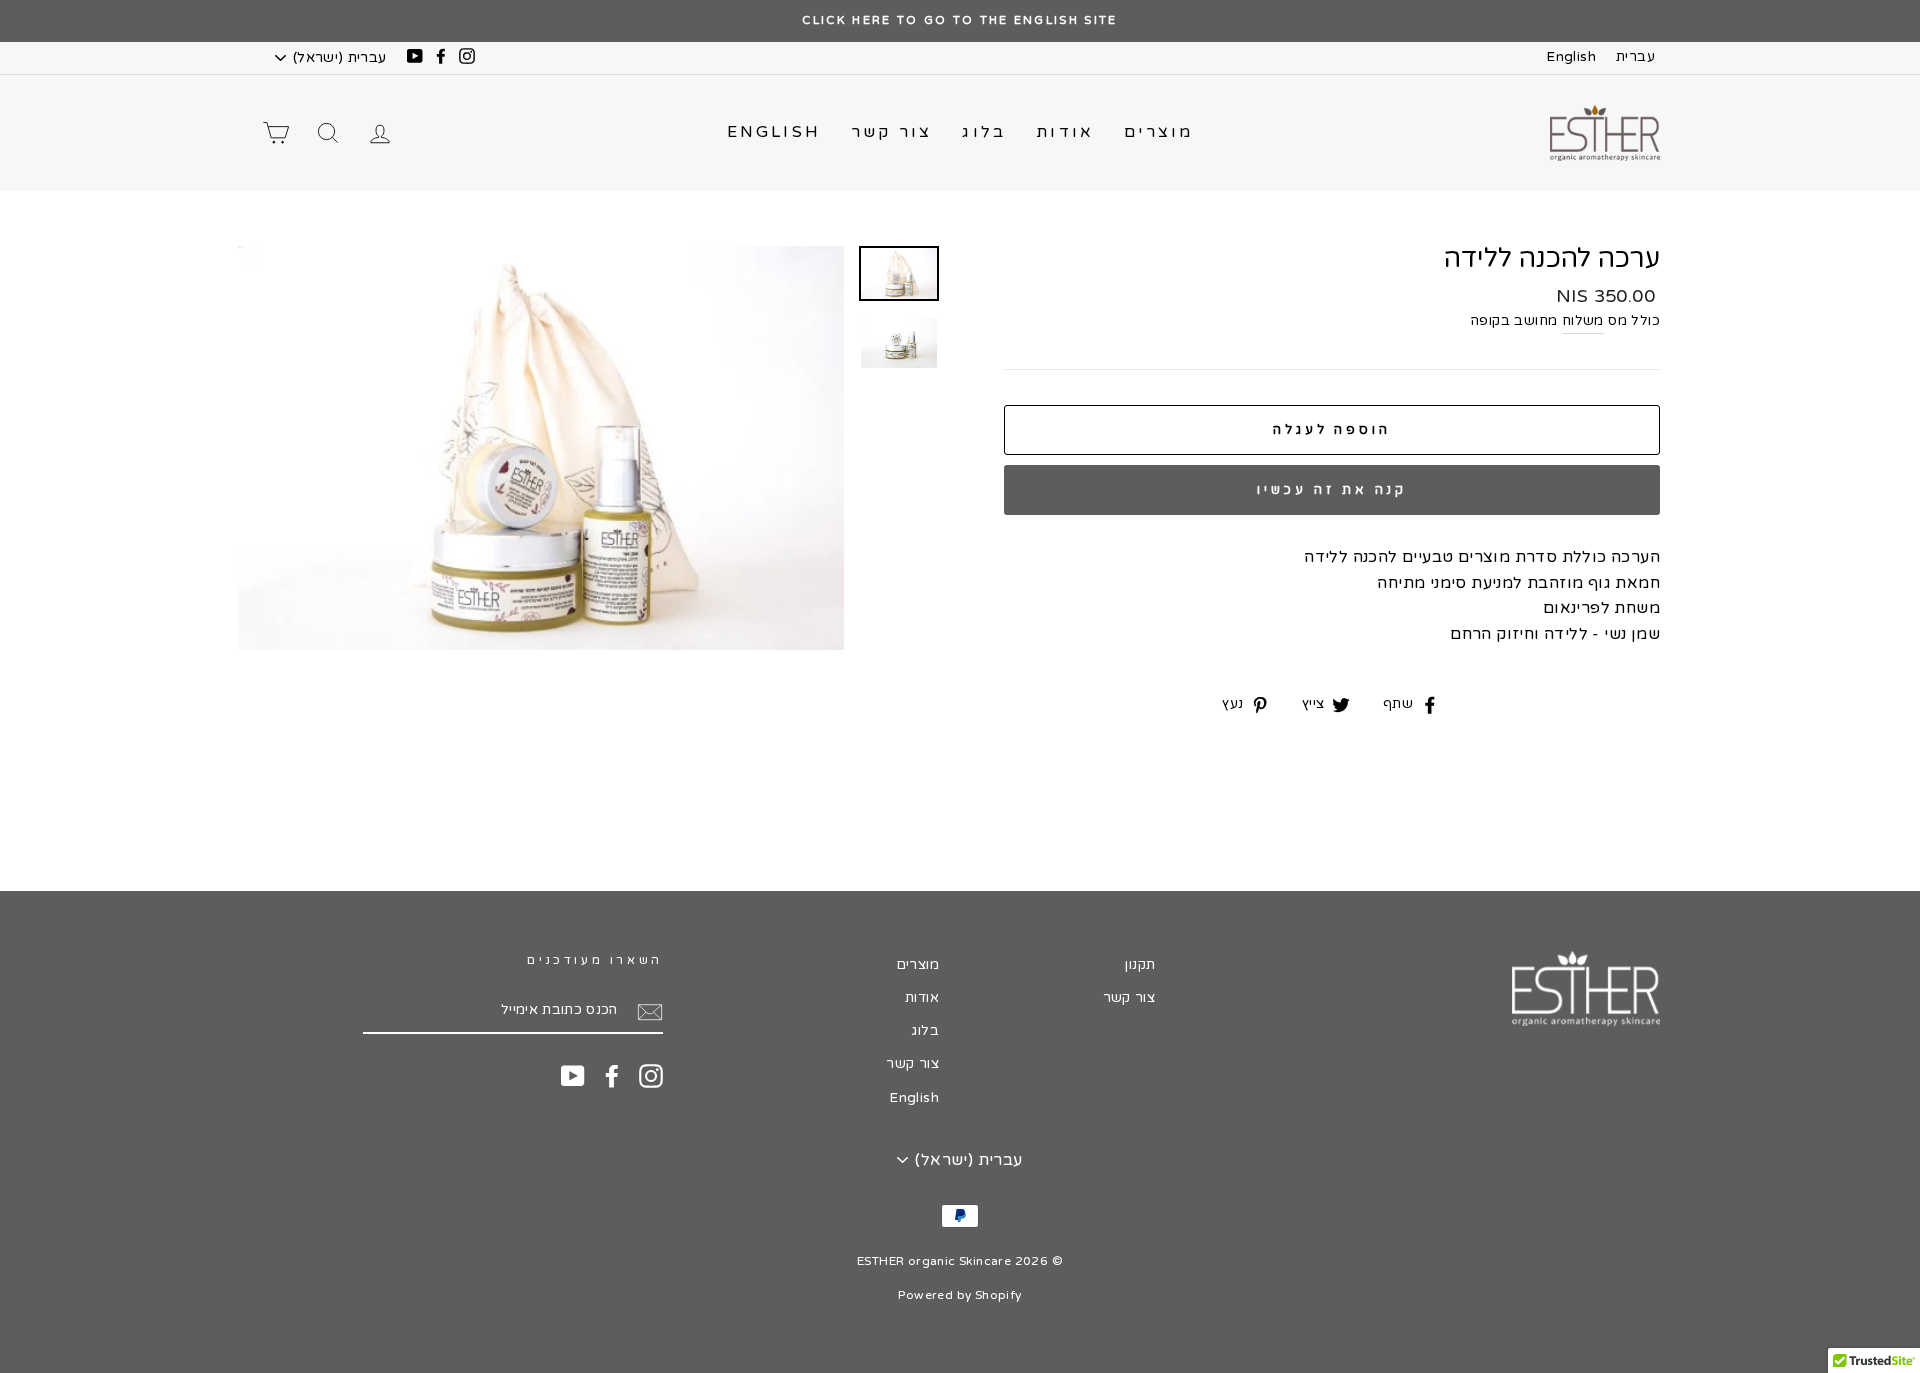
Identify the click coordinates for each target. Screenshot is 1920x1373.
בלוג (984, 132)
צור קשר (891, 132)
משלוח (1583, 321)
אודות (1065, 132)
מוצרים (1158, 132)
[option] (960, 21)
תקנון (1140, 965)
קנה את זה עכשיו (1332, 490)
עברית (1635, 57)
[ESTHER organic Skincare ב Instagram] (651, 1076)
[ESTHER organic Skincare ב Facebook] (612, 1076)
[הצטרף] (650, 1012)
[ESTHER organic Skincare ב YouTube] (573, 1076)
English (1571, 57)
